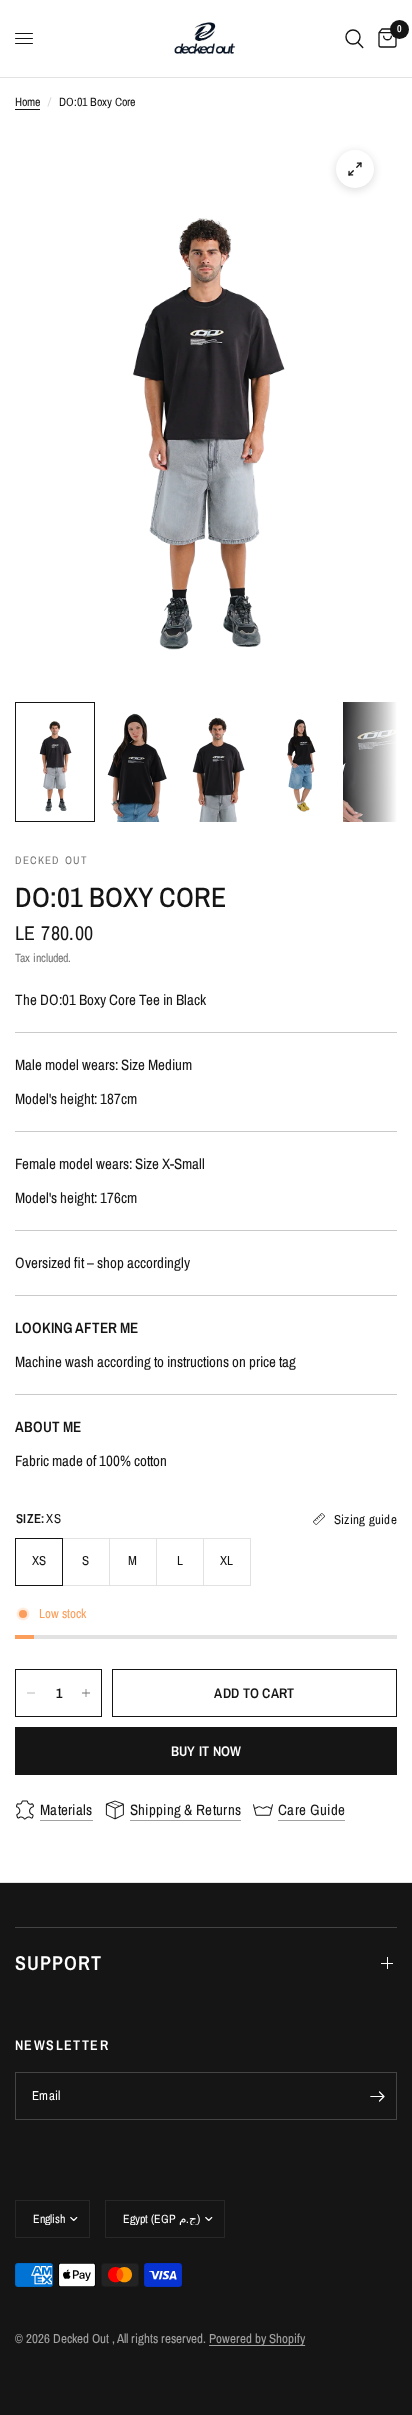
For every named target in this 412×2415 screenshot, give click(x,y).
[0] (384, 38)
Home (27, 102)
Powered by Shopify (257, 2338)
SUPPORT (58, 1962)
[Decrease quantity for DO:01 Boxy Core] (31, 1693)
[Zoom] (355, 169)
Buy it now (206, 1751)
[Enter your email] (377, 2096)
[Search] (354, 38)
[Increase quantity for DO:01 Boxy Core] (86, 1693)
